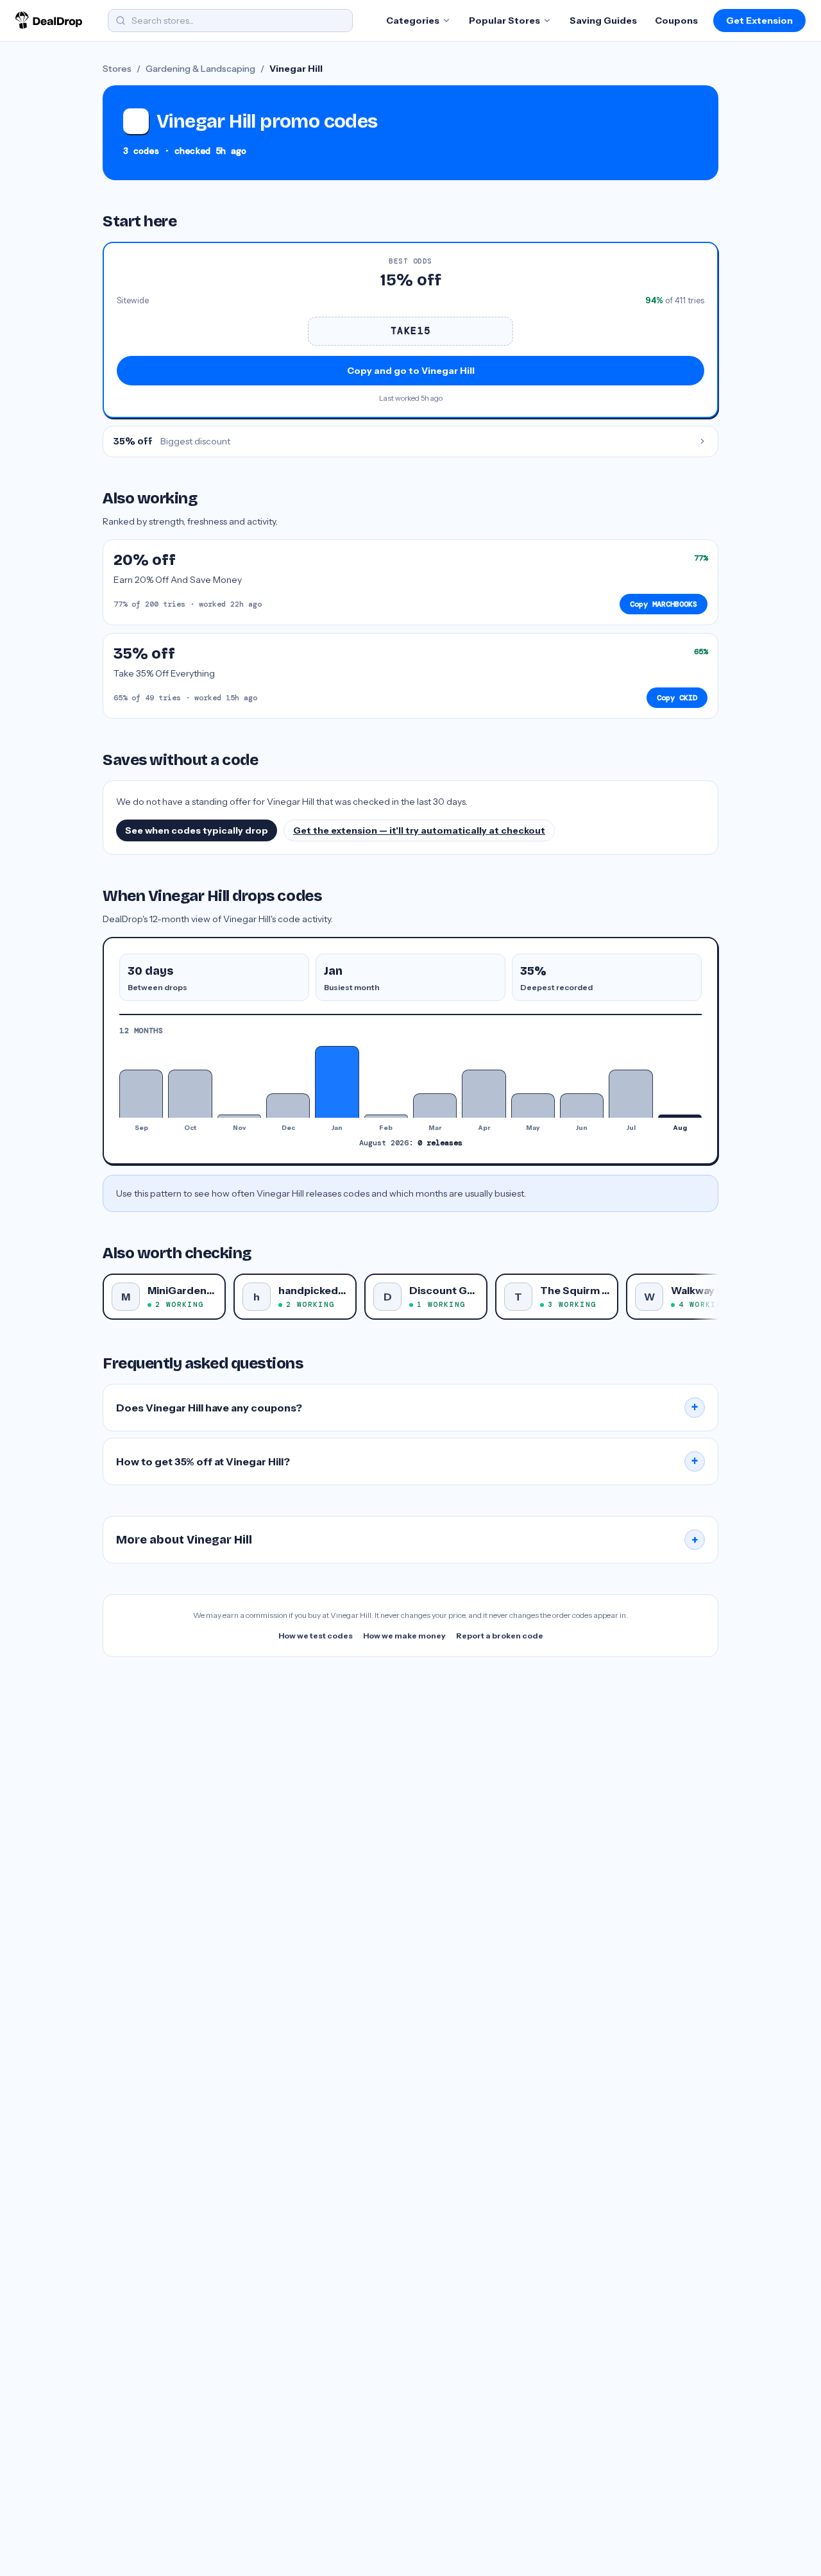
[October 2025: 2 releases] (190, 1094)
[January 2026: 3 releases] (337, 1082)
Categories (413, 21)
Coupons (676, 21)
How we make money (404, 1636)
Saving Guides (603, 21)
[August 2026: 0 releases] (680, 1116)
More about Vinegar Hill (407, 1540)
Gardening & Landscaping (200, 69)
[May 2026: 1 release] (533, 1105)
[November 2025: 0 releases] (239, 1116)
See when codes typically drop (197, 830)
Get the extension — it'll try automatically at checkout (419, 830)
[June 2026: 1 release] (582, 1105)
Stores (117, 69)
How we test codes (316, 1636)
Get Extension (759, 21)
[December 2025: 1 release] (288, 1105)
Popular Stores (504, 21)
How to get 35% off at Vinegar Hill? (407, 1461)
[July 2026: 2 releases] (631, 1094)
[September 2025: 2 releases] (141, 1094)
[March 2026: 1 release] (435, 1105)
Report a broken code (500, 1636)
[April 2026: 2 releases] (484, 1094)
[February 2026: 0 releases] (386, 1116)
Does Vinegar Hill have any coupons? (407, 1408)
